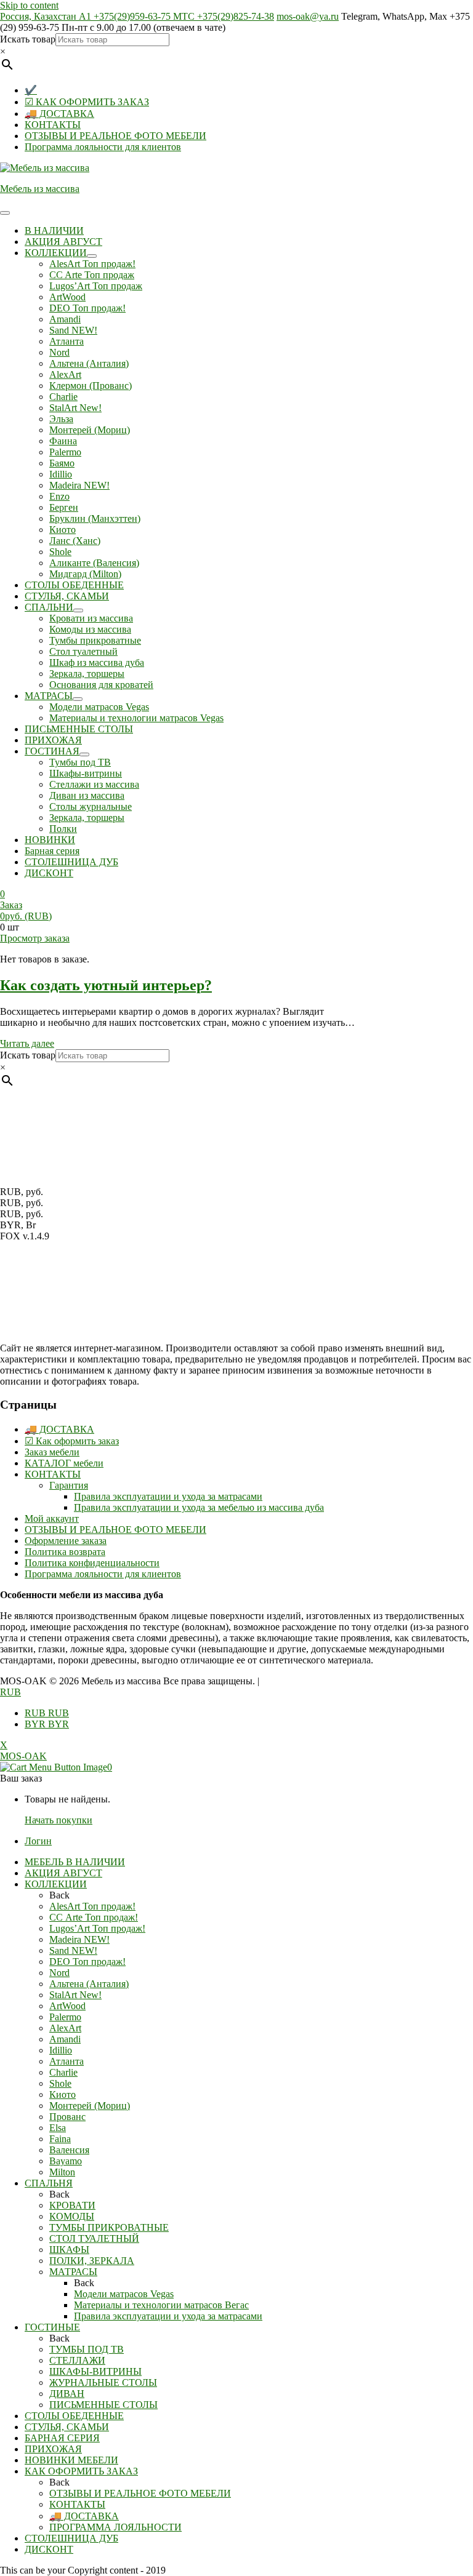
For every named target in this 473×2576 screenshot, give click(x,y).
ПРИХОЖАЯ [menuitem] (53, 2449)
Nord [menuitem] (59, 1973)
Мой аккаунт (52, 1518)
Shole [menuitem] (60, 2083)
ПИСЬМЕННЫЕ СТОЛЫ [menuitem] (103, 2405)
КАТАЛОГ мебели (64, 1463)
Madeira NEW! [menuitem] (79, 1939)
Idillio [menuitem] (61, 2050)
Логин (38, 1841)
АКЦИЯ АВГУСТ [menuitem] (63, 1873)
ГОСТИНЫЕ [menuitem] (52, 2327)
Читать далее (27, 1043)
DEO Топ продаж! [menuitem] (87, 1962)
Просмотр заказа (35, 938)
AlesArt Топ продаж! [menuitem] (92, 1906)
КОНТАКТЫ (53, 125)
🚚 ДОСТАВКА (59, 114)
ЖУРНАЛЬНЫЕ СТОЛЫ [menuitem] (103, 2382)
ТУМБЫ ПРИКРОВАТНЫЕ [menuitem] (109, 2227)
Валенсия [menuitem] (69, 2150)
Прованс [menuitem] (67, 2117)
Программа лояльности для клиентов (103, 147)
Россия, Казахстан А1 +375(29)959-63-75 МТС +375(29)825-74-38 (137, 16)
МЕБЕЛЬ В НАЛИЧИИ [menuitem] (75, 1862)
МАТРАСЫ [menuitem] (73, 2272)
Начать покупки (59, 1820)
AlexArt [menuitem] (65, 2028)
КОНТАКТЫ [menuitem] (77, 2504)
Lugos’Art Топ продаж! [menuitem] (97, 1928)
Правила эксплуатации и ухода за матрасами (168, 1496)
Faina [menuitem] (60, 2139)
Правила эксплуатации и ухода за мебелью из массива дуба (199, 1507)
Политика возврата (65, 1552)
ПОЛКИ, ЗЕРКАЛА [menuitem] (92, 2261)
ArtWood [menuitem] (67, 2006)
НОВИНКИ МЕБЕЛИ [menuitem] (71, 2460)
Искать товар (28, 39)
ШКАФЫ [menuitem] (69, 2250)
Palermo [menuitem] (65, 2017)
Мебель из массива (40, 189)
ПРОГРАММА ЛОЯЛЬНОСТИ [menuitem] (115, 2527)
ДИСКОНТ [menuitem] (49, 2549)
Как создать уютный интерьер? (106, 985)
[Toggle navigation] (5, 213)
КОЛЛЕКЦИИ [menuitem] (56, 1884)
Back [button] (59, 1895)
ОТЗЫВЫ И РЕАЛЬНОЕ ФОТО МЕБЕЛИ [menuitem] (140, 2493)
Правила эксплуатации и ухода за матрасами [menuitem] (168, 2316)
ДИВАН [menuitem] (67, 2394)
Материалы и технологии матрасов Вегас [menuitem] (161, 2305)
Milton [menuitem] (62, 2172)
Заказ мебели (52, 1452)
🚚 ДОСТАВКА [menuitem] (84, 2516)
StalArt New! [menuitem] (75, 1995)
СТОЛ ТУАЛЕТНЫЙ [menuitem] (94, 2238)
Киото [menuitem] (63, 2094)
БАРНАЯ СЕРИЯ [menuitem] (62, 2438)
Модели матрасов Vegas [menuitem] (124, 2294)
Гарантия (69, 1485)
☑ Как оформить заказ (72, 1441)
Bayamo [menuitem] (66, 2161)
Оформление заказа (66, 1541)
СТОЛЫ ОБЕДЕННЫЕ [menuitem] (74, 2416)
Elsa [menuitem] (58, 2128)
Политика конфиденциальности (92, 1563)
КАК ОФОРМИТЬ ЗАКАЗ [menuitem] (81, 2471)
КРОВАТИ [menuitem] (72, 2205)
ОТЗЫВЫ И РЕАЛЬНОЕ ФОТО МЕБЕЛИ (115, 136)
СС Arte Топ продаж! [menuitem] (94, 1917)
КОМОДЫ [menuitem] (72, 2216)
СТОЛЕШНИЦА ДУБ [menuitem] (71, 2538)
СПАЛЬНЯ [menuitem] (49, 2183)
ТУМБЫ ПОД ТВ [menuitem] (87, 2349)
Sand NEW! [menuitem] (73, 1950)
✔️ (31, 90)
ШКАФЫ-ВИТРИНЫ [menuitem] (95, 2371)
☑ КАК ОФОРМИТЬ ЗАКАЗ (87, 102)
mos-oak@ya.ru (308, 16)
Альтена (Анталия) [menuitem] (89, 1984)
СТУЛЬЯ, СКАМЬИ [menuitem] (67, 2427)
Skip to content (29, 5)
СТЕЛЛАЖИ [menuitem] (77, 2360)
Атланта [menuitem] (67, 2061)
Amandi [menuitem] (65, 2039)
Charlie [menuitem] (63, 2072)
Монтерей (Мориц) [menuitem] (90, 2106)
